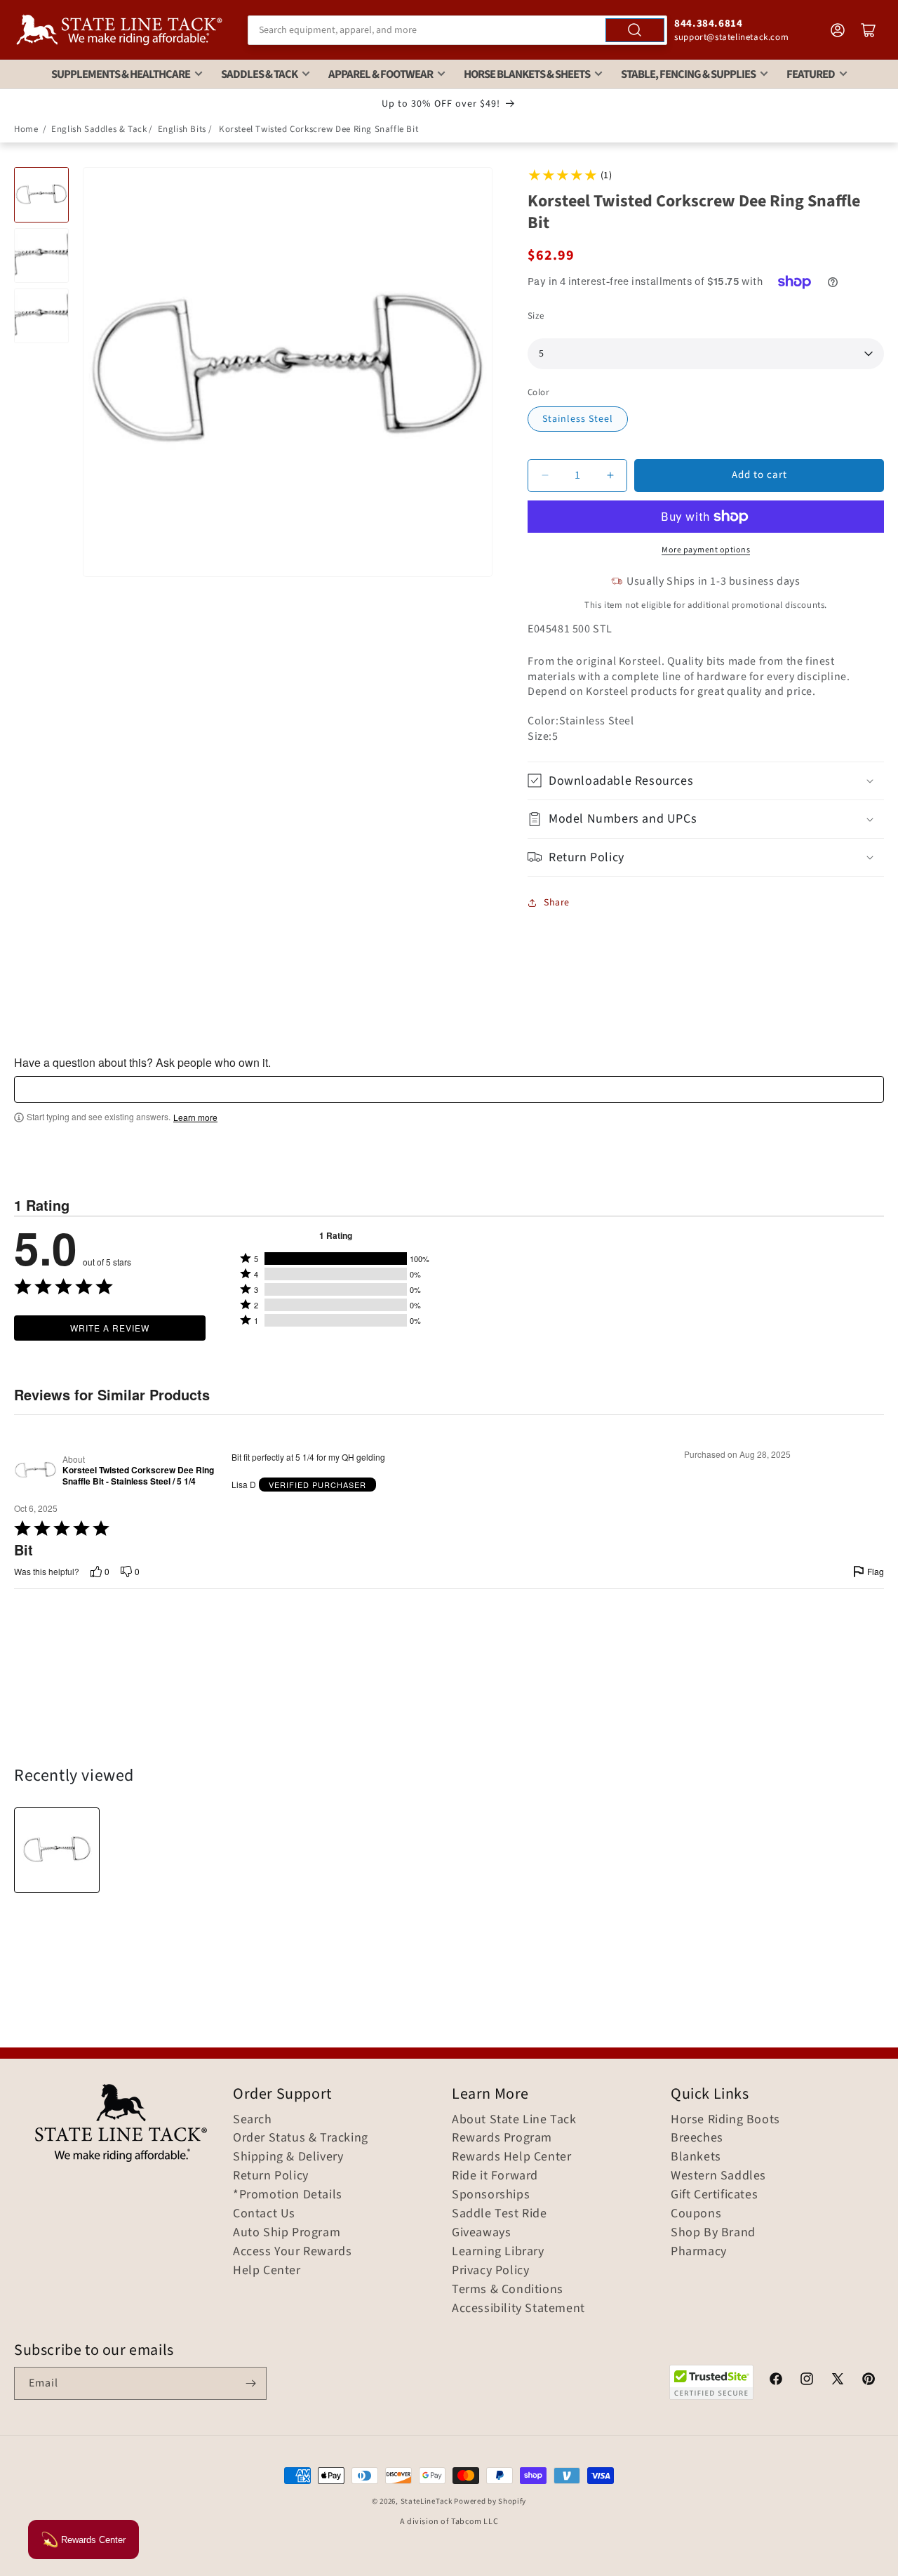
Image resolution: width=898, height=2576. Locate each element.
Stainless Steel (578, 419)
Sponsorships (491, 2195)
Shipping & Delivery (288, 2157)
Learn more (195, 1117)
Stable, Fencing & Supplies (688, 74)
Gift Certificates (714, 2195)
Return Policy (271, 2176)
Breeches (697, 2138)
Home (26, 129)
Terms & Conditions (508, 2290)
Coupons (696, 2214)
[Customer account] (838, 30)
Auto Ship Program (287, 2233)
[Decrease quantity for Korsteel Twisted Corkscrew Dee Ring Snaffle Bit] (545, 476)
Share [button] (557, 903)
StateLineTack (427, 2501)
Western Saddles (718, 2176)
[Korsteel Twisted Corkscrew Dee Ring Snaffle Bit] (57, 1850)
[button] (706, 781)
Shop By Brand (713, 2233)
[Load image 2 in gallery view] (41, 255)
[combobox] (457, 30)
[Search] (635, 30)
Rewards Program (502, 2138)
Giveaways (481, 2233)
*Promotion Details (288, 2195)
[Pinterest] (869, 2381)
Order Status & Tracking (301, 2138)
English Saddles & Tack (99, 129)
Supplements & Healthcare (121, 74)
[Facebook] (776, 2381)
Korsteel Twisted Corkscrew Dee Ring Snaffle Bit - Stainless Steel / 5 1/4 (138, 1476)
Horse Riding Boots (725, 2120)
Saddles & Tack (259, 74)
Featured (811, 74)
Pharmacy (699, 2252)
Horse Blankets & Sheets (527, 74)
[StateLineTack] (119, 30)
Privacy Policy (490, 2271)
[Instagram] (807, 2381)
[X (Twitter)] (838, 2381)
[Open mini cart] (869, 30)
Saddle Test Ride (500, 2214)
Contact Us (264, 2214)
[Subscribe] (250, 2383)
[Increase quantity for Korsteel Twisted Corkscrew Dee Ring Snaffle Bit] (610, 476)
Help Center (267, 2271)
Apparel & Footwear (381, 74)
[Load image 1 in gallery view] (41, 194)
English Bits (182, 129)
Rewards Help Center (511, 2157)
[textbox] (449, 1089)
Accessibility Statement (518, 2309)
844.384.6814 (708, 24)
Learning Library (498, 2252)
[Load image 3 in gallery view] (41, 316)
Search (253, 2120)
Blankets (696, 2157)
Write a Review (110, 1328)
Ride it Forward (495, 2176)
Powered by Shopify (490, 2501)
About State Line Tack (514, 2120)
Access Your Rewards (292, 2252)
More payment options (706, 550)
